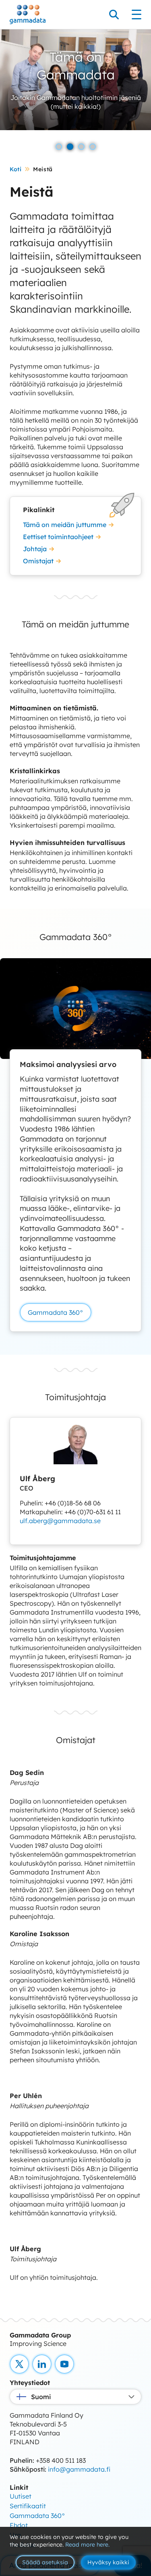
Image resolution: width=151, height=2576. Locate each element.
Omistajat (38, 561)
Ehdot (19, 2525)
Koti (16, 169)
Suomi (41, 2397)
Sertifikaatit (28, 2506)
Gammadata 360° (56, 1312)
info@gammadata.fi (79, 2469)
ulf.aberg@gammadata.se (60, 1521)
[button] (59, 147)
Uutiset (21, 2496)
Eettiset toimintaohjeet (58, 537)
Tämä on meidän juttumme (65, 525)
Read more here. (87, 2545)
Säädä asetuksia (45, 2562)
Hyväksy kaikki (108, 2562)
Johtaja (35, 549)
